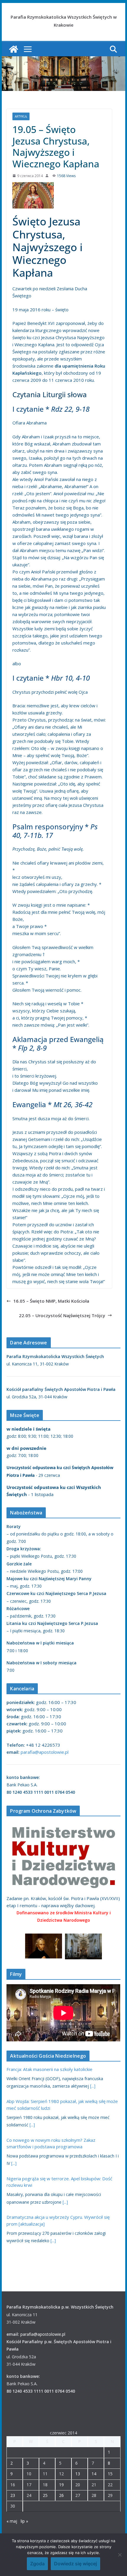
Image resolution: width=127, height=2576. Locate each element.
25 (45, 2495)
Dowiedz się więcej (75, 2564)
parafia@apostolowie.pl (45, 1752)
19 (61, 2485)
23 (13, 2495)
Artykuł (21, 116)
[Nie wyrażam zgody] (120, 2555)
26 (61, 2495)
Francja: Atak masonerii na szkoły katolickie (49, 2069)
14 (94, 2474)
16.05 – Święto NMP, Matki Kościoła (51, 1301)
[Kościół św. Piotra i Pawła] (14, 49)
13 (78, 2474)
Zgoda (37, 2564)
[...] (93, 2086)
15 (110, 2474)
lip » (24, 2521)
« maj (12, 2521)
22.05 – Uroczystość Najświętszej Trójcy (62, 1315)
